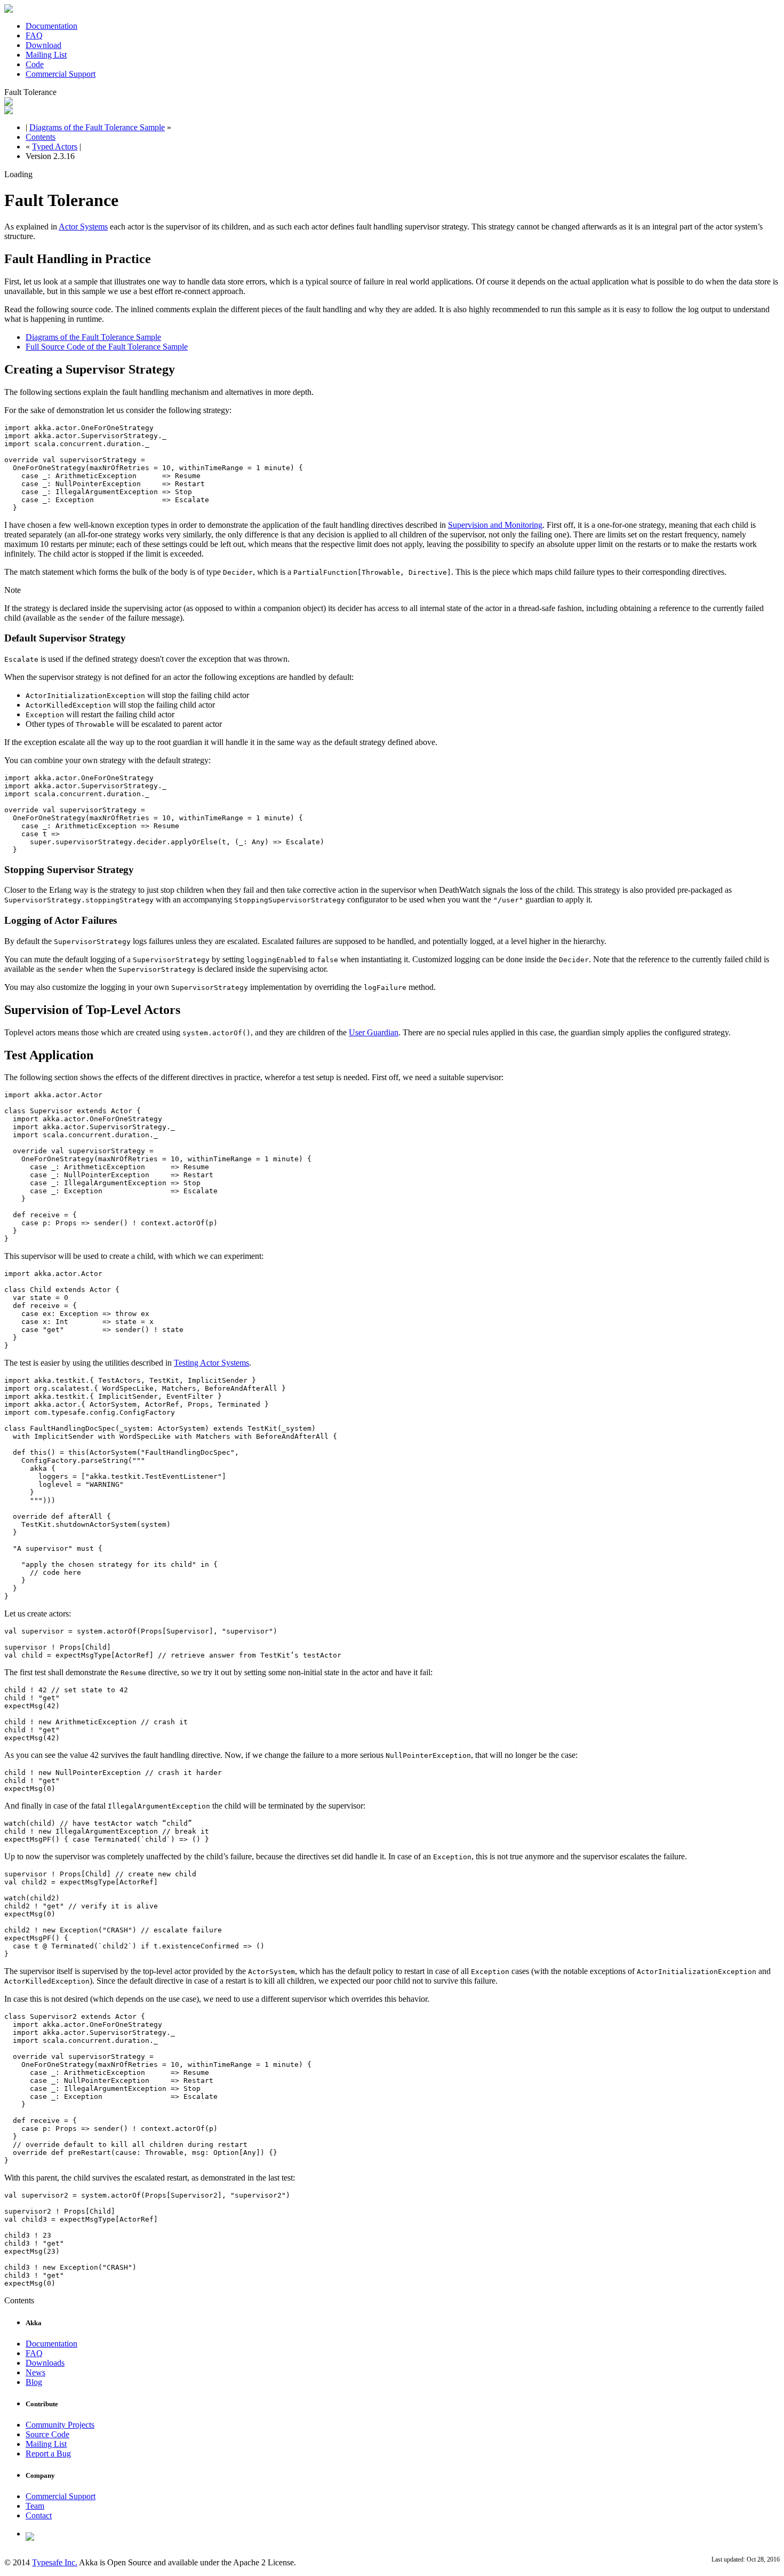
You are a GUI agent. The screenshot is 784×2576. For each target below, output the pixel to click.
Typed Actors (55, 146)
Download (43, 45)
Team (35, 2506)
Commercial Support (61, 74)
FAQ (34, 35)
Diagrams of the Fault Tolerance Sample (97, 127)
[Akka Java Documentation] (9, 111)
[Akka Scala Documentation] (9, 103)
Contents (41, 137)
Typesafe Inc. (55, 2562)
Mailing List (46, 55)
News (35, 2372)
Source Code (47, 2434)
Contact (39, 2515)
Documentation (51, 26)
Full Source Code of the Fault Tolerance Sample (107, 347)
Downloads (45, 2363)
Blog (34, 2382)
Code (35, 64)
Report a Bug (48, 2454)
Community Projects (60, 2425)
